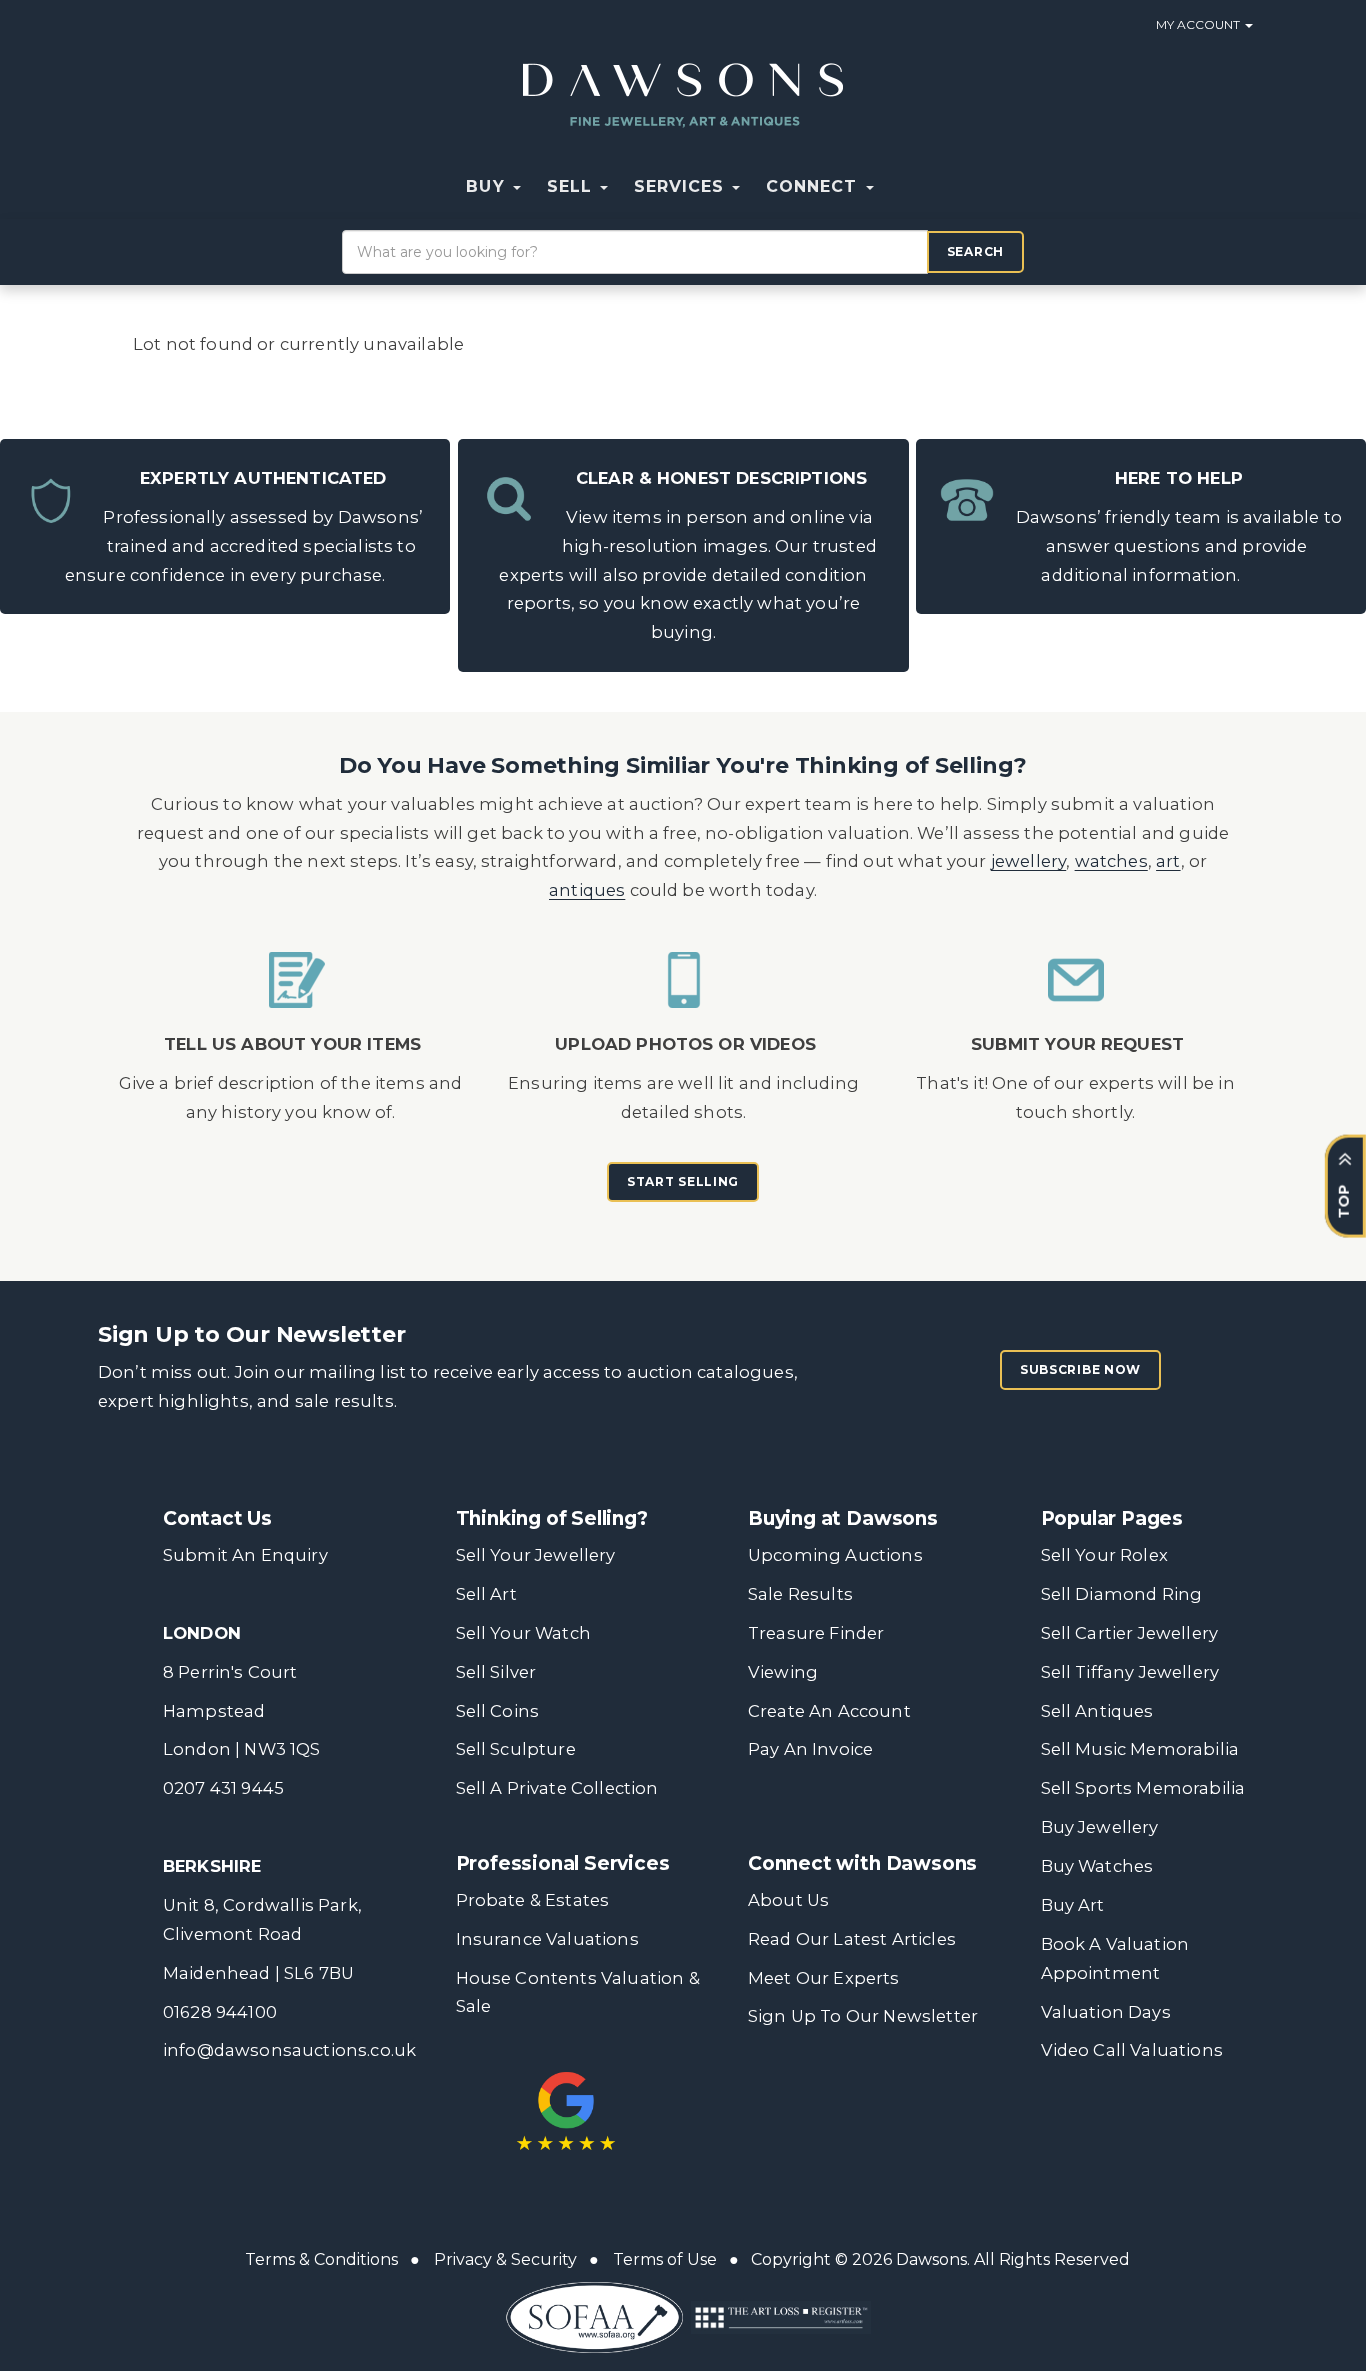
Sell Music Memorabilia (1140, 1749)
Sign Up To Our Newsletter (863, 2016)
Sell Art (486, 1594)
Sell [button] (572, 186)
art (1168, 861)
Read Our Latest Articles (852, 1939)
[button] (900, 187)
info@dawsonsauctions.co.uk (289, 2050)
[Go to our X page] (809, 2093)
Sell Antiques (1097, 1711)
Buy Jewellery (1100, 1827)
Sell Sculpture (516, 1749)
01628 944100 (220, 2012)
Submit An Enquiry (245, 1555)
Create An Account (829, 1711)
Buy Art (1073, 1905)
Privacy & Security (505, 2259)
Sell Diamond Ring (1122, 1594)
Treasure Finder (816, 1633)
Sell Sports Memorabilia (1143, 1788)
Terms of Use (665, 2259)
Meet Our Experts (824, 1978)
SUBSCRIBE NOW (1080, 1369)
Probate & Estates (533, 1900)
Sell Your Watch (523, 1633)
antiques (587, 890)
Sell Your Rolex (1104, 1555)
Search (975, 251)
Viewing (783, 1672)
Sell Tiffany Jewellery (1130, 1672)
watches (1111, 861)
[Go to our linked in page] (850, 2093)
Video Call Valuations (1132, 2050)
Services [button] (682, 186)
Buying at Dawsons (843, 1518)
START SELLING (683, 1181)
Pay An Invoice (810, 1749)
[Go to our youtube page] (892, 2093)
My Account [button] (1199, 24)
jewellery (1029, 861)
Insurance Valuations (547, 1939)
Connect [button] (814, 186)
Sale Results (800, 1594)
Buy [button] (488, 186)
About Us (788, 1900)
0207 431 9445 (223, 1788)
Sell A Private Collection (557, 1788)
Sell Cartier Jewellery (1130, 1633)
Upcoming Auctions (835, 1555)
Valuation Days (1106, 2012)
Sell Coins (498, 1711)
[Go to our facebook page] (767, 2093)
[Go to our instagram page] (933, 2093)
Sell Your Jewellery (536, 1555)
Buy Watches (1097, 1866)
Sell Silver (496, 1672)
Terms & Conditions (321, 2259)
